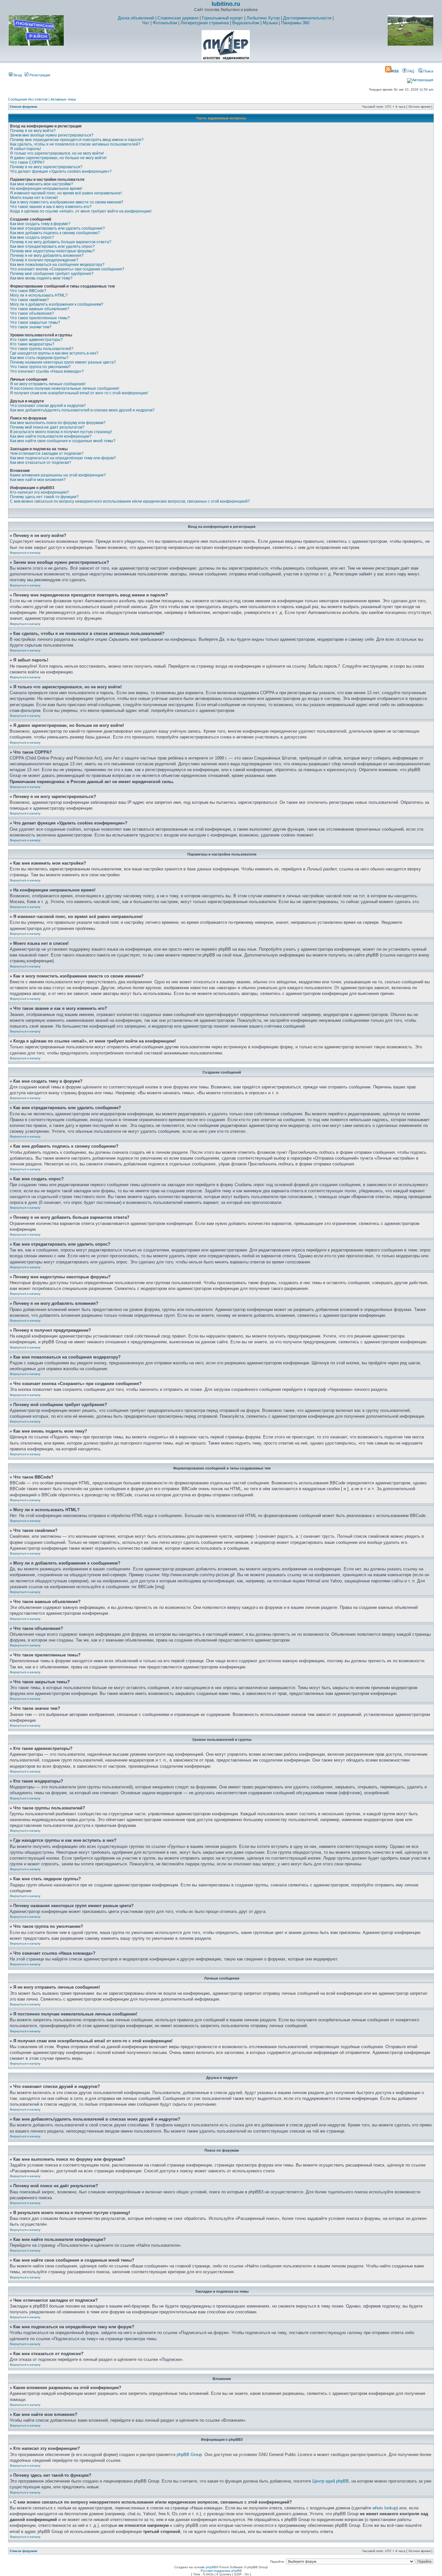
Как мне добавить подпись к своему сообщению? (55, 233)
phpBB (211, 2567)
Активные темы (63, 99)
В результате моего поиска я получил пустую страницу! (61, 432)
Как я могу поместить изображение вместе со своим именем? (67, 202)
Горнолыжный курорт (222, 18)
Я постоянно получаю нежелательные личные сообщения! (65, 388)
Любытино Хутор (263, 18)
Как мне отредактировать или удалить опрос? (52, 246)
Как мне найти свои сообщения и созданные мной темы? (63, 441)
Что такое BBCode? (28, 291)
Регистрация (39, 75)
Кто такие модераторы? (32, 344)
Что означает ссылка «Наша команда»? (47, 371)
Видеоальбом (246, 23)
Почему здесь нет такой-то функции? (44, 497)
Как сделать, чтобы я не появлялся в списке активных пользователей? (75, 144)
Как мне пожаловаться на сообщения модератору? (57, 265)
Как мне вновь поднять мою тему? (41, 278)
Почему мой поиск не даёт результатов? (47, 427)
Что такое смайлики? (29, 300)
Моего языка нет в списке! (34, 198)
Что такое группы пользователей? (42, 349)
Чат (146, 23)
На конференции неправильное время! (46, 189)
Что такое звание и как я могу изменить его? (51, 207)
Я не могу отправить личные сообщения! (48, 384)
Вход (17, 75)
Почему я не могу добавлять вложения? (47, 256)
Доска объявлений (136, 18)
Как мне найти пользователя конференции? (51, 436)
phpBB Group (189, 2455)
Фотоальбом (165, 23)
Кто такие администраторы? (36, 340)
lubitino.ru (226, 4)
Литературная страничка (205, 23)
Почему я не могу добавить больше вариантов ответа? (61, 242)
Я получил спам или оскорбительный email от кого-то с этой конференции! (79, 393)
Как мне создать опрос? (32, 237)
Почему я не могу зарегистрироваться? (46, 167)
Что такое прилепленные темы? (40, 318)
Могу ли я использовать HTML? (39, 295)
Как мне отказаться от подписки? (41, 463)
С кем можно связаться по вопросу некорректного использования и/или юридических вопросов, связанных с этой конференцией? (130, 501)
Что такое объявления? (32, 313)
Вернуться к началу (25, 553)
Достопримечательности (307, 18)
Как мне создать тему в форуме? (40, 224)
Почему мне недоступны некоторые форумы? (52, 251)
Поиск (428, 71)
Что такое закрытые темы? (35, 322)
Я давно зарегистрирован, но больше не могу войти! (58, 158)
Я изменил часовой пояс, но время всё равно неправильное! (66, 193)
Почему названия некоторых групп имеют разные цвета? (63, 362)
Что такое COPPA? (27, 162)
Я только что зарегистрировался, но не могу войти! (57, 153)
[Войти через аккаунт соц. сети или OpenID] (420, 79)
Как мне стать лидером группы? (39, 358)
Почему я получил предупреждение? (44, 260)
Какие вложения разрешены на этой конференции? (58, 475)
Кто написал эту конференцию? (39, 492)
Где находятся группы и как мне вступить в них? (54, 353)
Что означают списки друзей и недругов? (48, 406)
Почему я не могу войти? (33, 131)
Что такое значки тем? (31, 327)
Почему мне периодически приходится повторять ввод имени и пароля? (77, 140)
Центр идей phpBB (331, 2481)
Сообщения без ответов (28, 99)
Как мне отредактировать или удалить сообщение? (57, 228)
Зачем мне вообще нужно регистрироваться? (52, 135)
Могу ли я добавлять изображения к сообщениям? (57, 304)
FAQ (410, 71)
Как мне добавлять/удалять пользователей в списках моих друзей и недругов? (82, 410)
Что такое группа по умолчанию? (40, 367)
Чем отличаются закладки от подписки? (47, 453)
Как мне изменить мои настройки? (42, 184)
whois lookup (385, 2508)
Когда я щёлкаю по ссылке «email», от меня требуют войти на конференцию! (81, 211)
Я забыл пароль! (25, 149)
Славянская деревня (178, 18)
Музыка (270, 23)
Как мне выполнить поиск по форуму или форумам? (58, 423)
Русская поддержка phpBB (221, 2571)
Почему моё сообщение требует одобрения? (52, 274)
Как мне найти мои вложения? (38, 480)
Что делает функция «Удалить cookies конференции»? (61, 171)
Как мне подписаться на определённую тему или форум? (63, 458)
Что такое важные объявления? (40, 309)
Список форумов (23, 107)
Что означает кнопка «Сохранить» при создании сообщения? (67, 269)
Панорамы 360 (295, 23)
